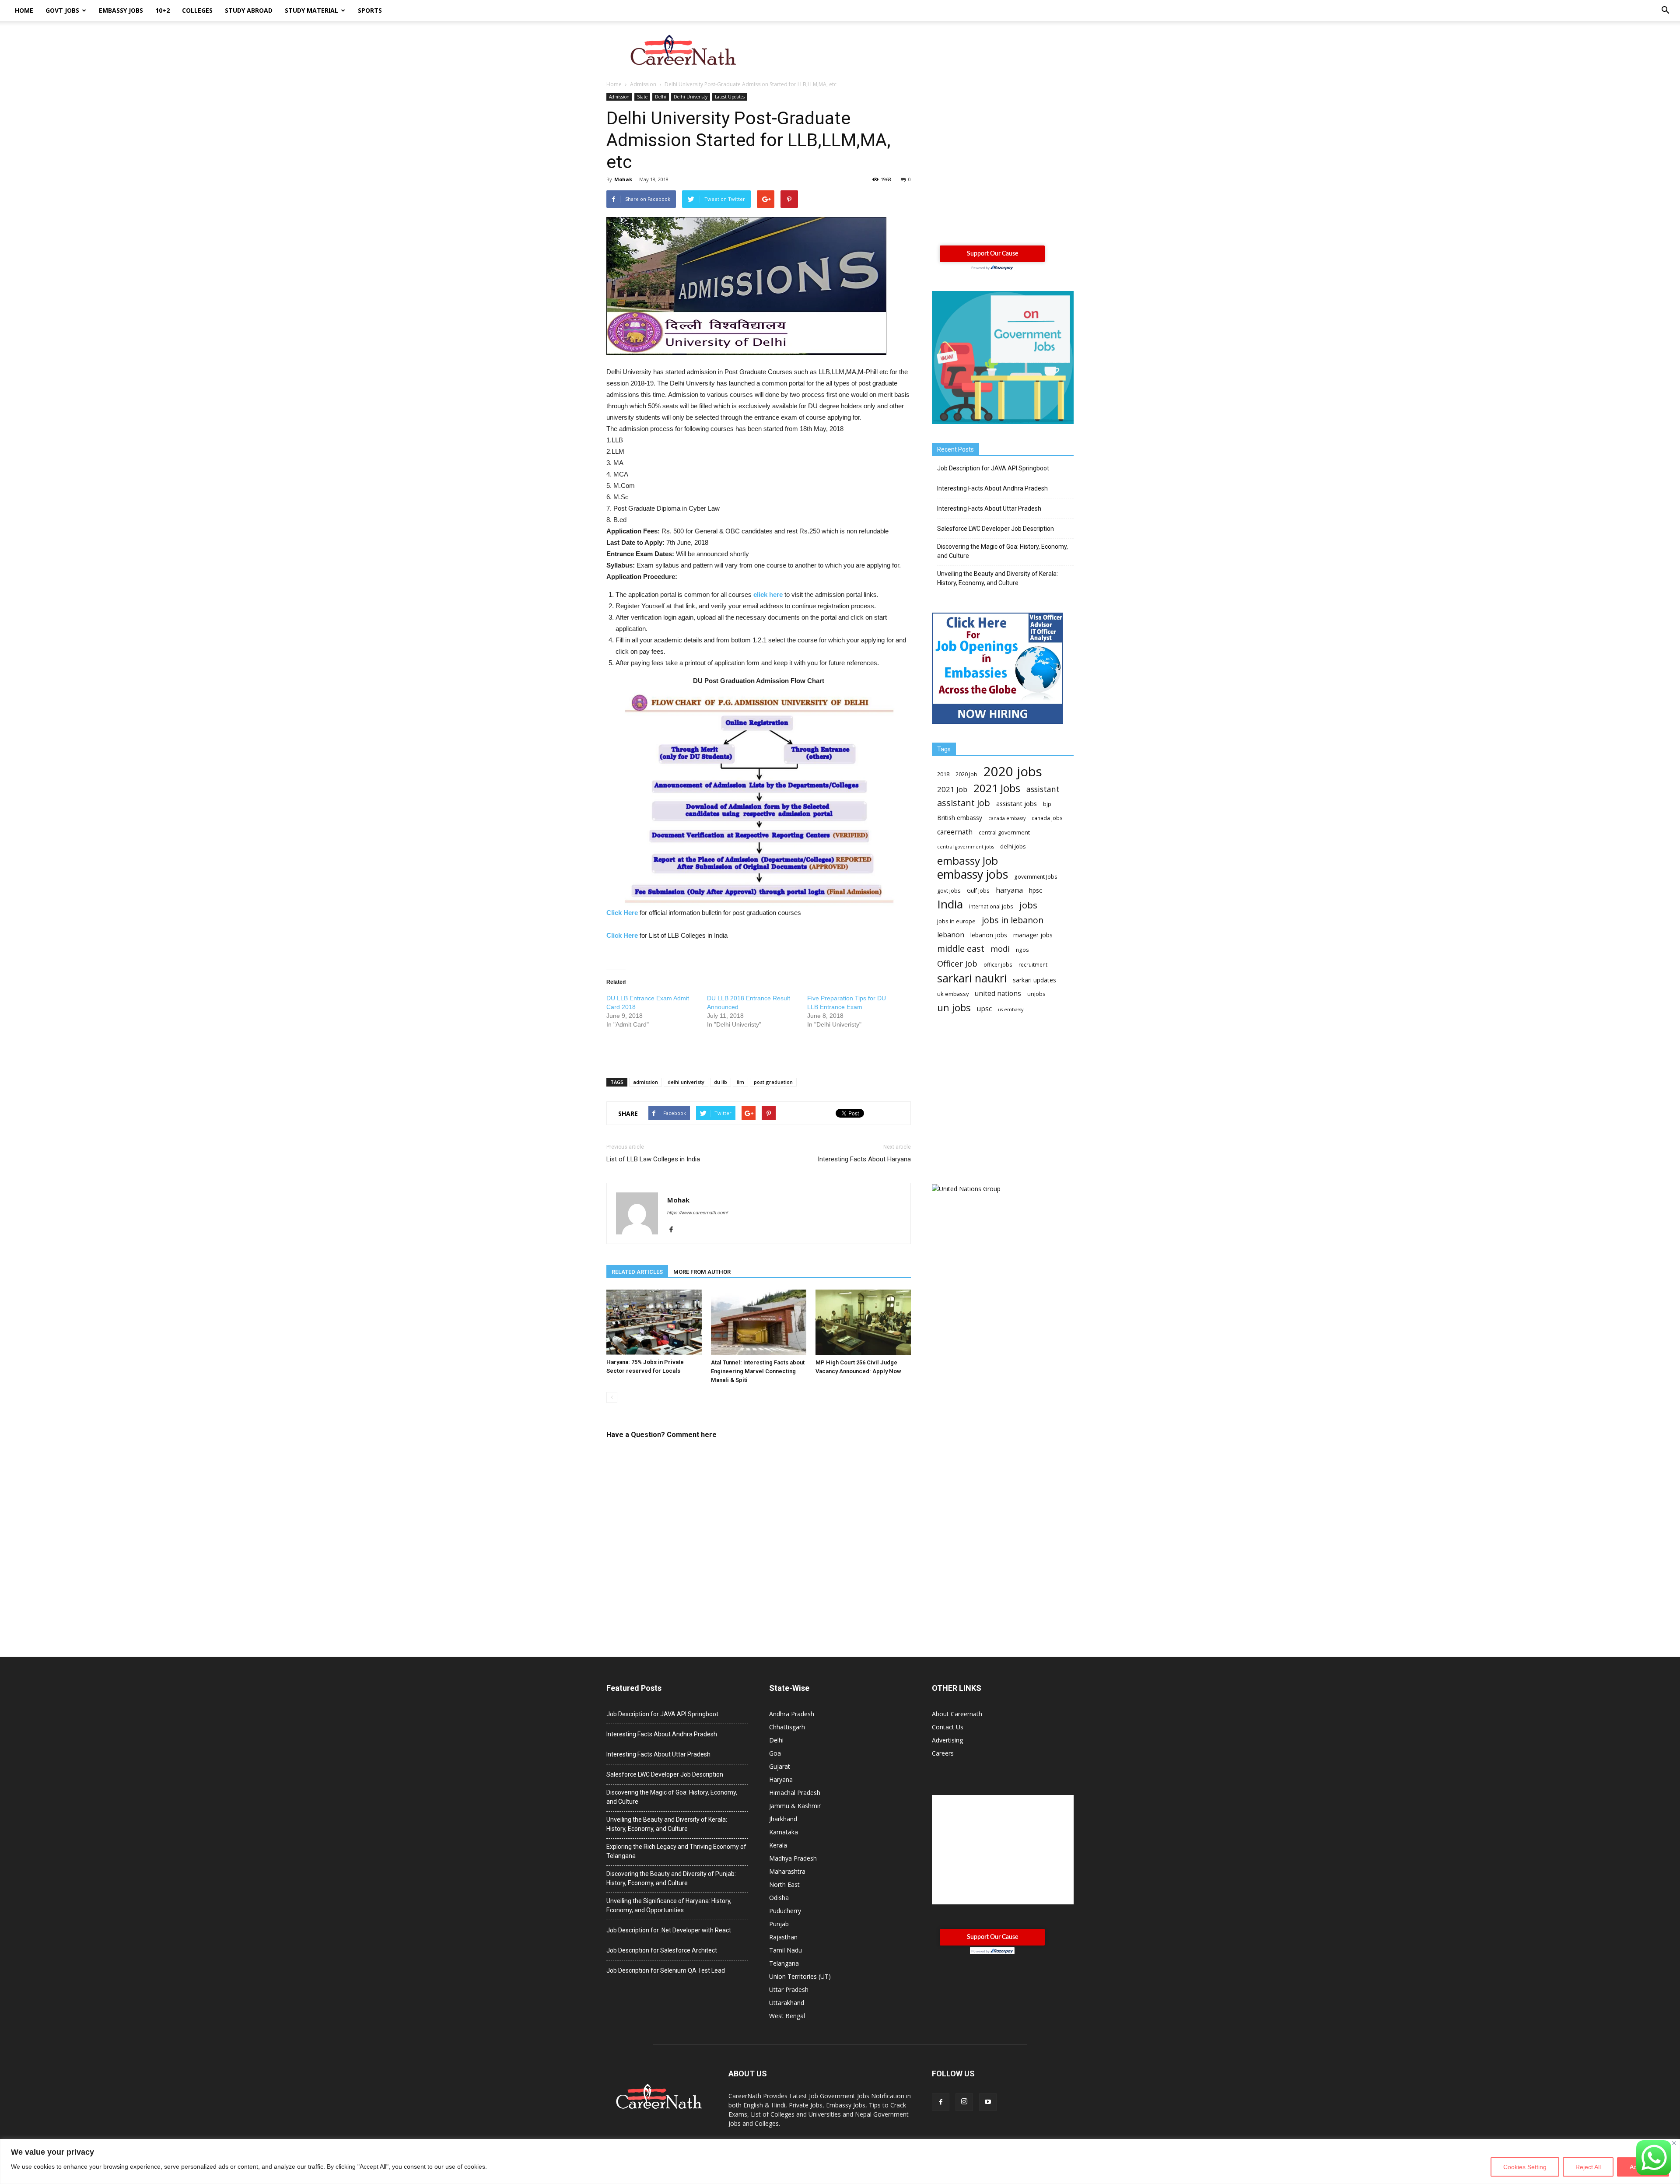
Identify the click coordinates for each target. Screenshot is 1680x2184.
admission (646, 1082)
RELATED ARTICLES (637, 1272)
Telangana (784, 1963)
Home (24, 10)
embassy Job (968, 861)
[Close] (1674, 2143)
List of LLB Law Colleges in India (653, 1159)
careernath (955, 832)
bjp (1047, 804)
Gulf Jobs (978, 891)
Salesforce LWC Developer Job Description (996, 529)
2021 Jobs (997, 788)
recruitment (1033, 965)
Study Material (311, 10)
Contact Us (948, 1727)
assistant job (964, 803)
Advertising (947, 1740)
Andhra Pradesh (792, 1714)
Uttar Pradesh (789, 1989)
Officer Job (957, 963)
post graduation (773, 1082)
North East (784, 1884)
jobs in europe (956, 921)
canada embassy (1007, 818)
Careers (943, 1753)
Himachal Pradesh (795, 1793)
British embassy (960, 818)
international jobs (991, 906)
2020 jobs (1013, 772)
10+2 (163, 10)
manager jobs (1033, 935)
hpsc (1036, 890)
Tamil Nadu (786, 1950)
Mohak (623, 179)
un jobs (954, 1008)
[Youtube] (988, 2102)
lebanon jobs (989, 935)
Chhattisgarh (787, 1727)
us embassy (1011, 1010)
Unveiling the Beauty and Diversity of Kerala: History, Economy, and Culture (997, 578)
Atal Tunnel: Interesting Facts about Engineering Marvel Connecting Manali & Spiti (758, 1371)
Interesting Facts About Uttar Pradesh (989, 508)
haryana (1009, 890)
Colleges (197, 10)
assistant (1043, 789)
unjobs (1036, 994)
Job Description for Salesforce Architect (662, 1950)
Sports (370, 10)
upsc (984, 1009)
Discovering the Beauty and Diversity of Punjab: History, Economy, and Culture (671, 1878)
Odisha (779, 1898)
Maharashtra (787, 1871)
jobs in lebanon (1013, 920)
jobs (1028, 905)
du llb (721, 1082)
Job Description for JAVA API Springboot (993, 468)
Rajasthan (783, 1937)
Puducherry (785, 1911)
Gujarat (780, 1766)
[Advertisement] (914, 51)
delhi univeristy (686, 1082)
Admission (619, 97)
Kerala (778, 1845)
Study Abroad (249, 10)
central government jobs (966, 847)
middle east (961, 948)
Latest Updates (730, 97)
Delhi (661, 97)
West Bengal (787, 2016)
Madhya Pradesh (793, 1858)
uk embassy (953, 994)
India (950, 904)
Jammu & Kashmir (795, 1806)
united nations (998, 994)
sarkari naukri (972, 978)
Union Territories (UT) (800, 1976)
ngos (1022, 950)
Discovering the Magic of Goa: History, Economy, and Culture (1003, 551)
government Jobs (1036, 877)
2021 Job (952, 789)
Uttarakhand (787, 2003)
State (642, 97)
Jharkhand (783, 1819)
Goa (775, 1753)
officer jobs (998, 965)
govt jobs (949, 890)
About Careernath (957, 1714)
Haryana (781, 1779)
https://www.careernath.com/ (698, 1213)
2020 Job (966, 774)
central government (1004, 832)
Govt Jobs (62, 10)
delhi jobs (1013, 846)
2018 (943, 774)
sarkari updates (1034, 980)
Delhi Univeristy (691, 97)
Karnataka (784, 1832)
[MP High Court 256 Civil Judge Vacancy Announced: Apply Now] (863, 1322)
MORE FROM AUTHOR (702, 1272)
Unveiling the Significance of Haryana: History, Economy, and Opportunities (669, 1905)
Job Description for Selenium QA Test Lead (666, 1970)
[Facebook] (674, 1230)
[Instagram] (964, 2102)
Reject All (1588, 2167)
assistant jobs (1017, 803)
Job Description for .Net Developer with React (669, 1930)
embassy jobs (973, 874)
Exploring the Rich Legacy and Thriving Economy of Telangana (676, 1851)
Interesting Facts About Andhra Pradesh (992, 488)
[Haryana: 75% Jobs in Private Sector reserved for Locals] (654, 1322)
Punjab (779, 1924)
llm (740, 1082)
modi (1000, 949)
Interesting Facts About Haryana (864, 1159)
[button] (1665, 11)
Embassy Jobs (121, 10)
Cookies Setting (1525, 2167)
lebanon (951, 935)
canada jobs (1047, 818)
